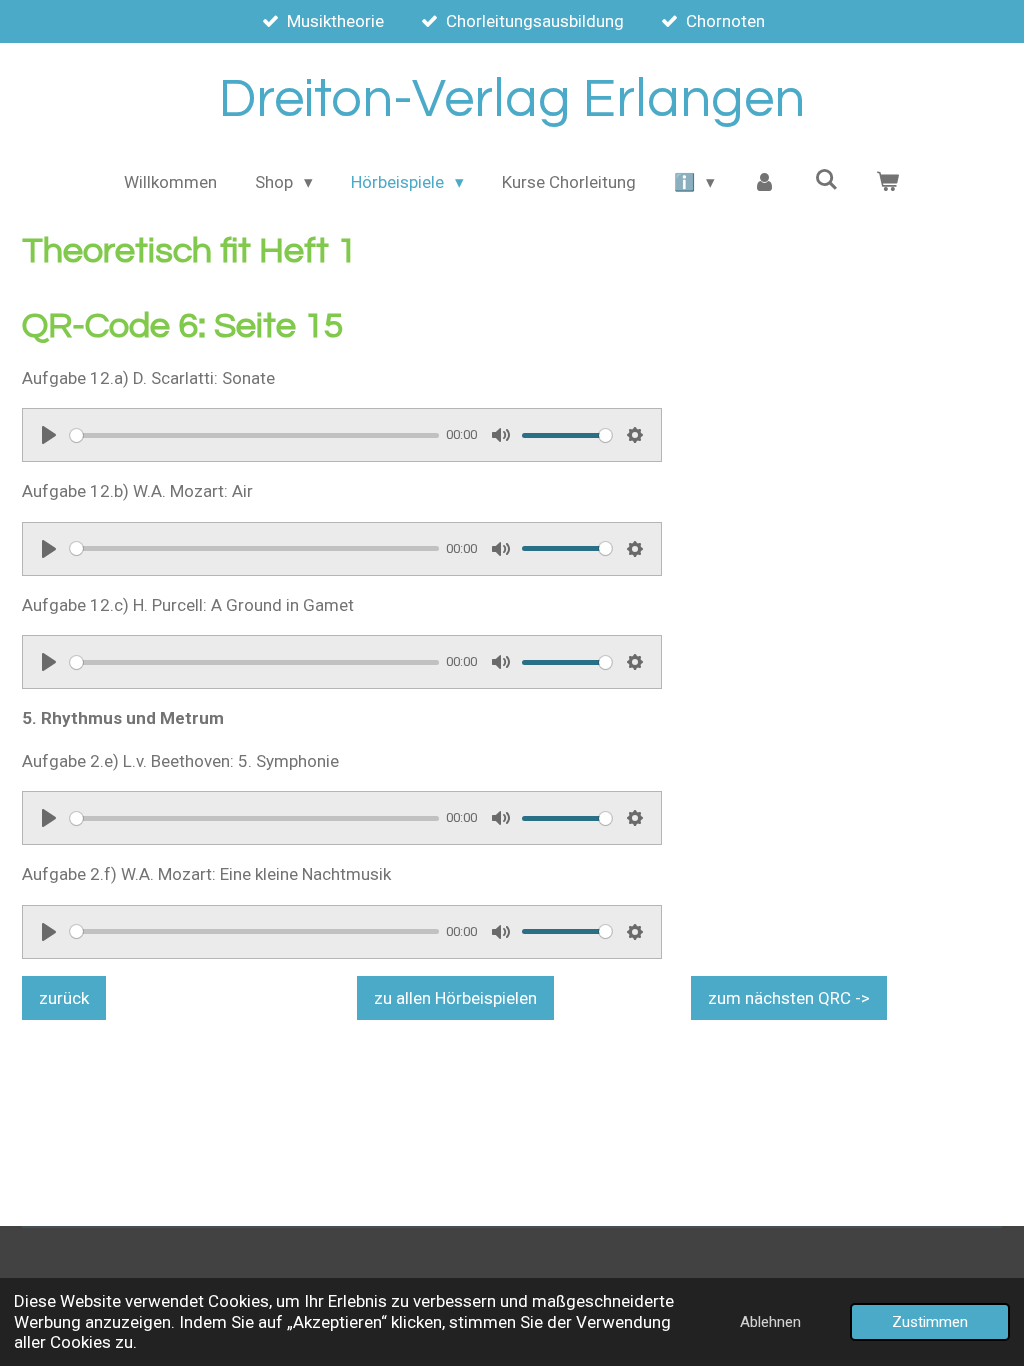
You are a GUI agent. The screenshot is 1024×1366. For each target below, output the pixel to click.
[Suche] (826, 180)
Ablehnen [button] (770, 1322)
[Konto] (765, 183)
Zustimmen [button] (930, 1322)
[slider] (254, 435)
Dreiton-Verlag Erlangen (512, 99)
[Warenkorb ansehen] (888, 183)
